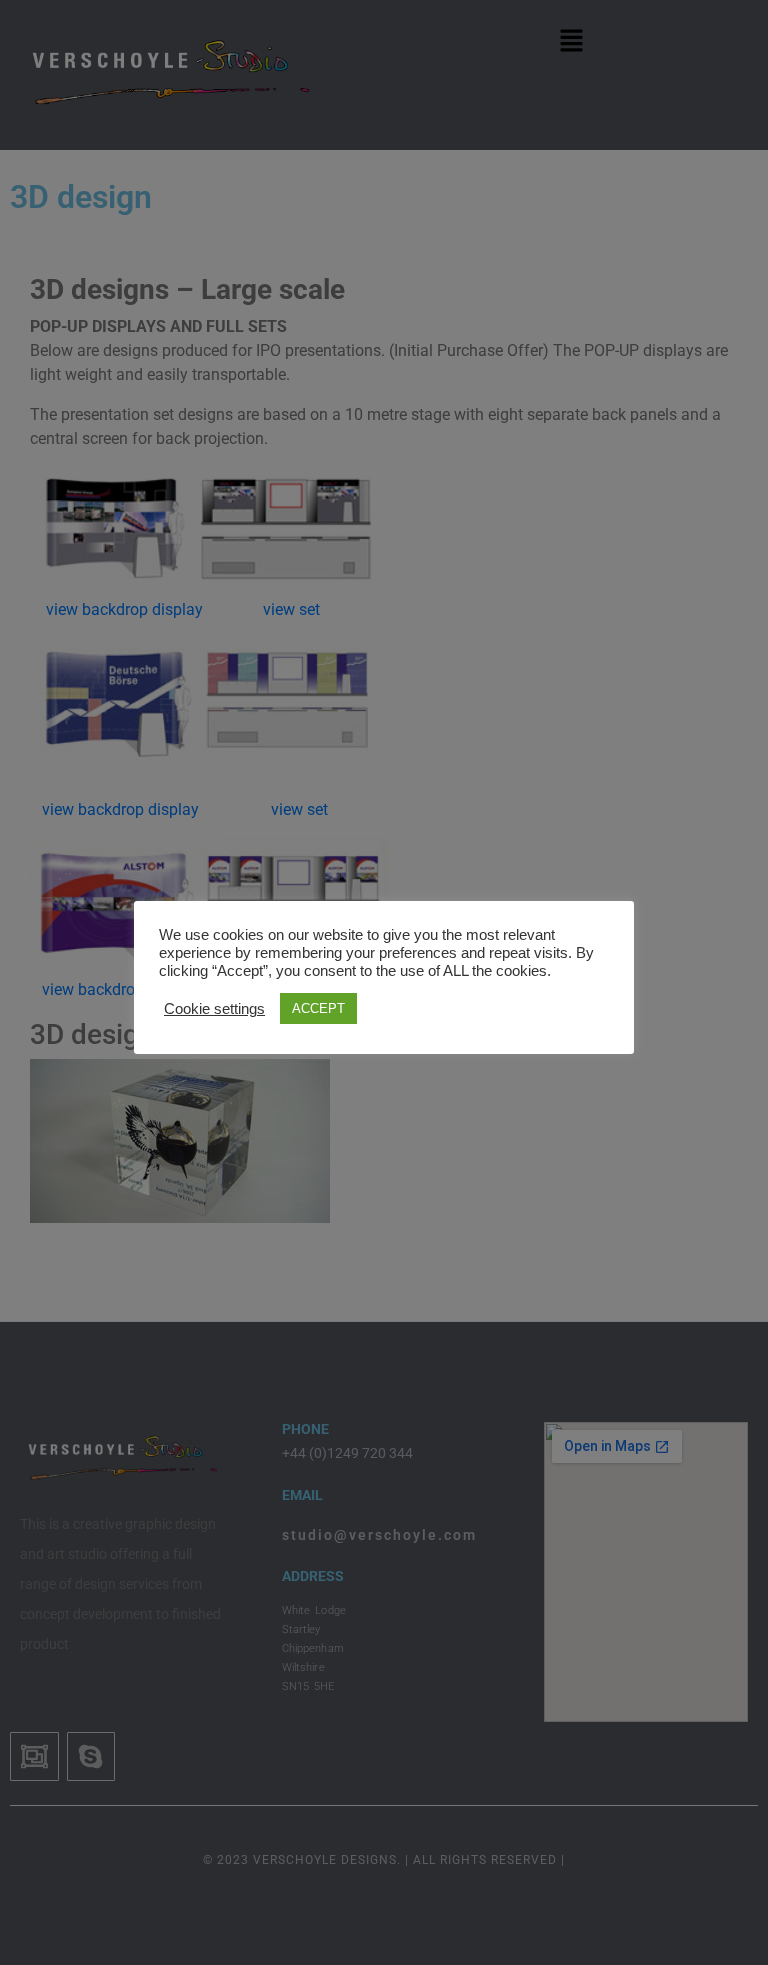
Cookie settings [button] (214, 1009)
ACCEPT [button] (318, 1008)
